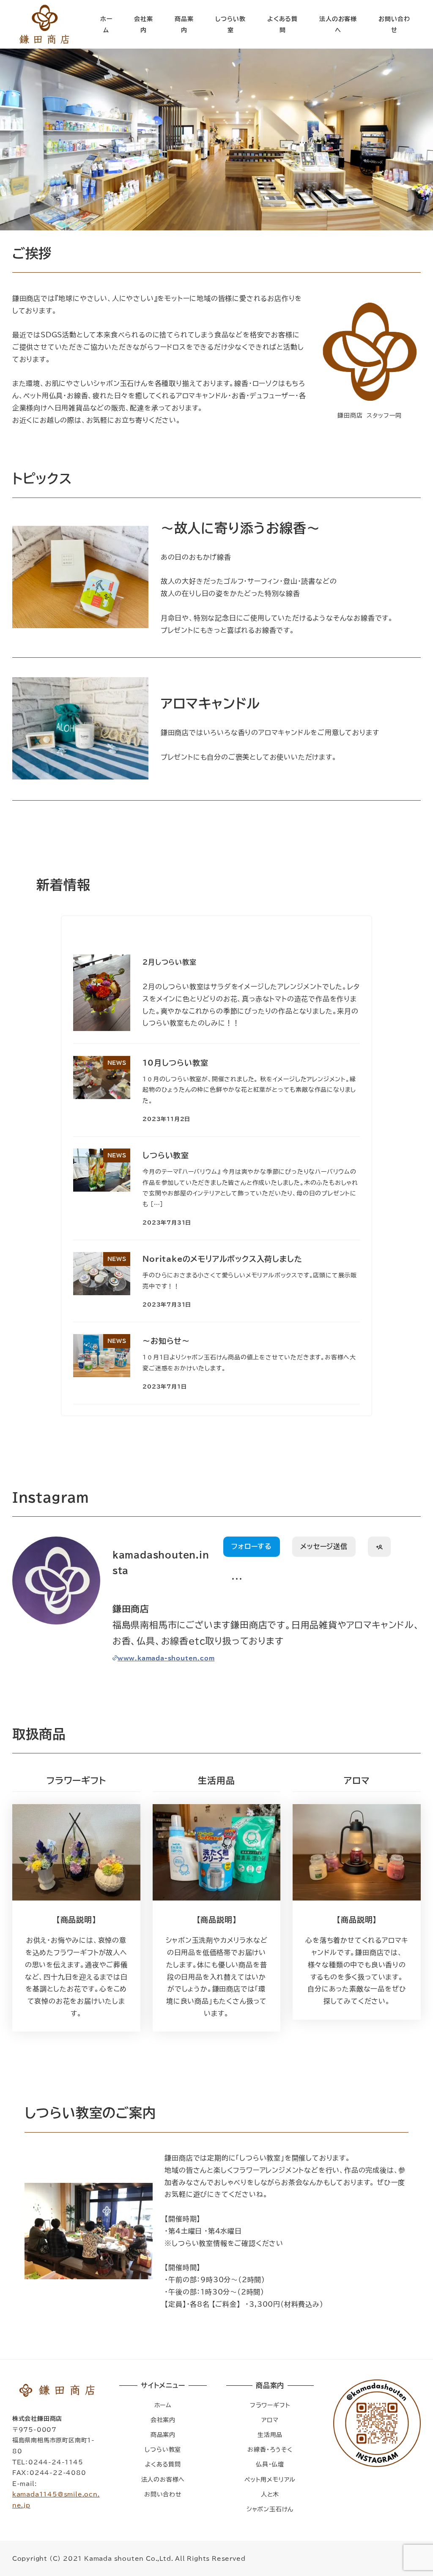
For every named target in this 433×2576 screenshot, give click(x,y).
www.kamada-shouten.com (166, 1658)
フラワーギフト (270, 2405)
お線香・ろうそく (270, 2449)
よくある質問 (163, 2464)
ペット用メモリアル (270, 2479)
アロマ (270, 2420)
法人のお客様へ (163, 2479)
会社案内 (163, 2420)
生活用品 (270, 2435)
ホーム (163, 2405)
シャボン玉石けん (270, 2509)
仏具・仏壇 (270, 2464)
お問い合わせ (163, 2494)
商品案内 (163, 2435)
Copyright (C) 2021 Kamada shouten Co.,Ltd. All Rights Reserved (129, 2558)
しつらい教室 (163, 2449)
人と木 (270, 2494)
